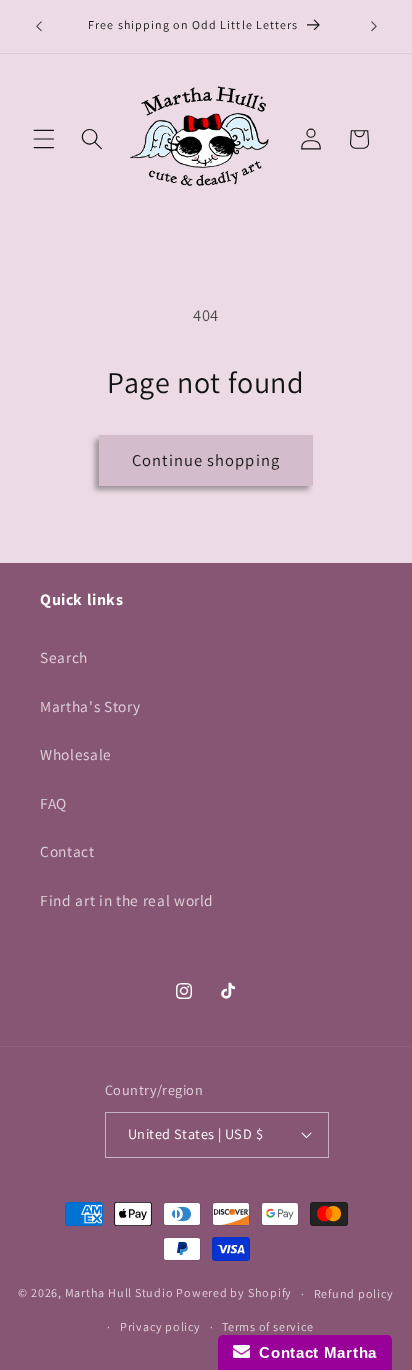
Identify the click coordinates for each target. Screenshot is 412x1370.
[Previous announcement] (39, 27)
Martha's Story (90, 706)
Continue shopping (206, 460)
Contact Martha (313, 1352)
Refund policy (354, 1293)
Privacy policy (160, 1326)
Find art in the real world (127, 900)
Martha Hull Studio (119, 1293)
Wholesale (76, 754)
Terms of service (267, 1326)
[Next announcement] (374, 27)
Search (64, 657)
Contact (67, 851)
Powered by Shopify (234, 1293)
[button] (44, 139)
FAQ (53, 803)
